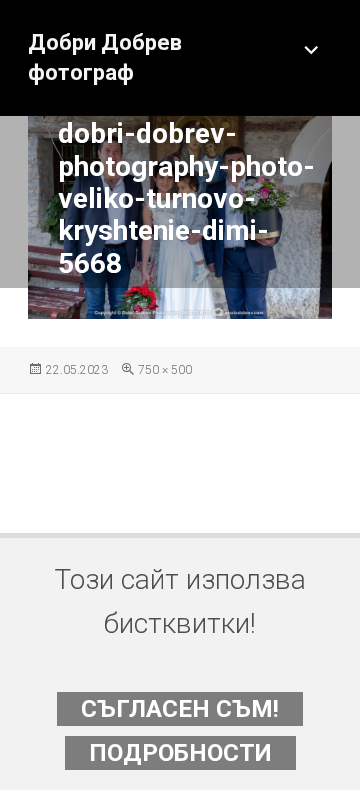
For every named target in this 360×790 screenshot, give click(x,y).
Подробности (180, 753)
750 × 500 (165, 370)
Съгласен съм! (180, 709)
